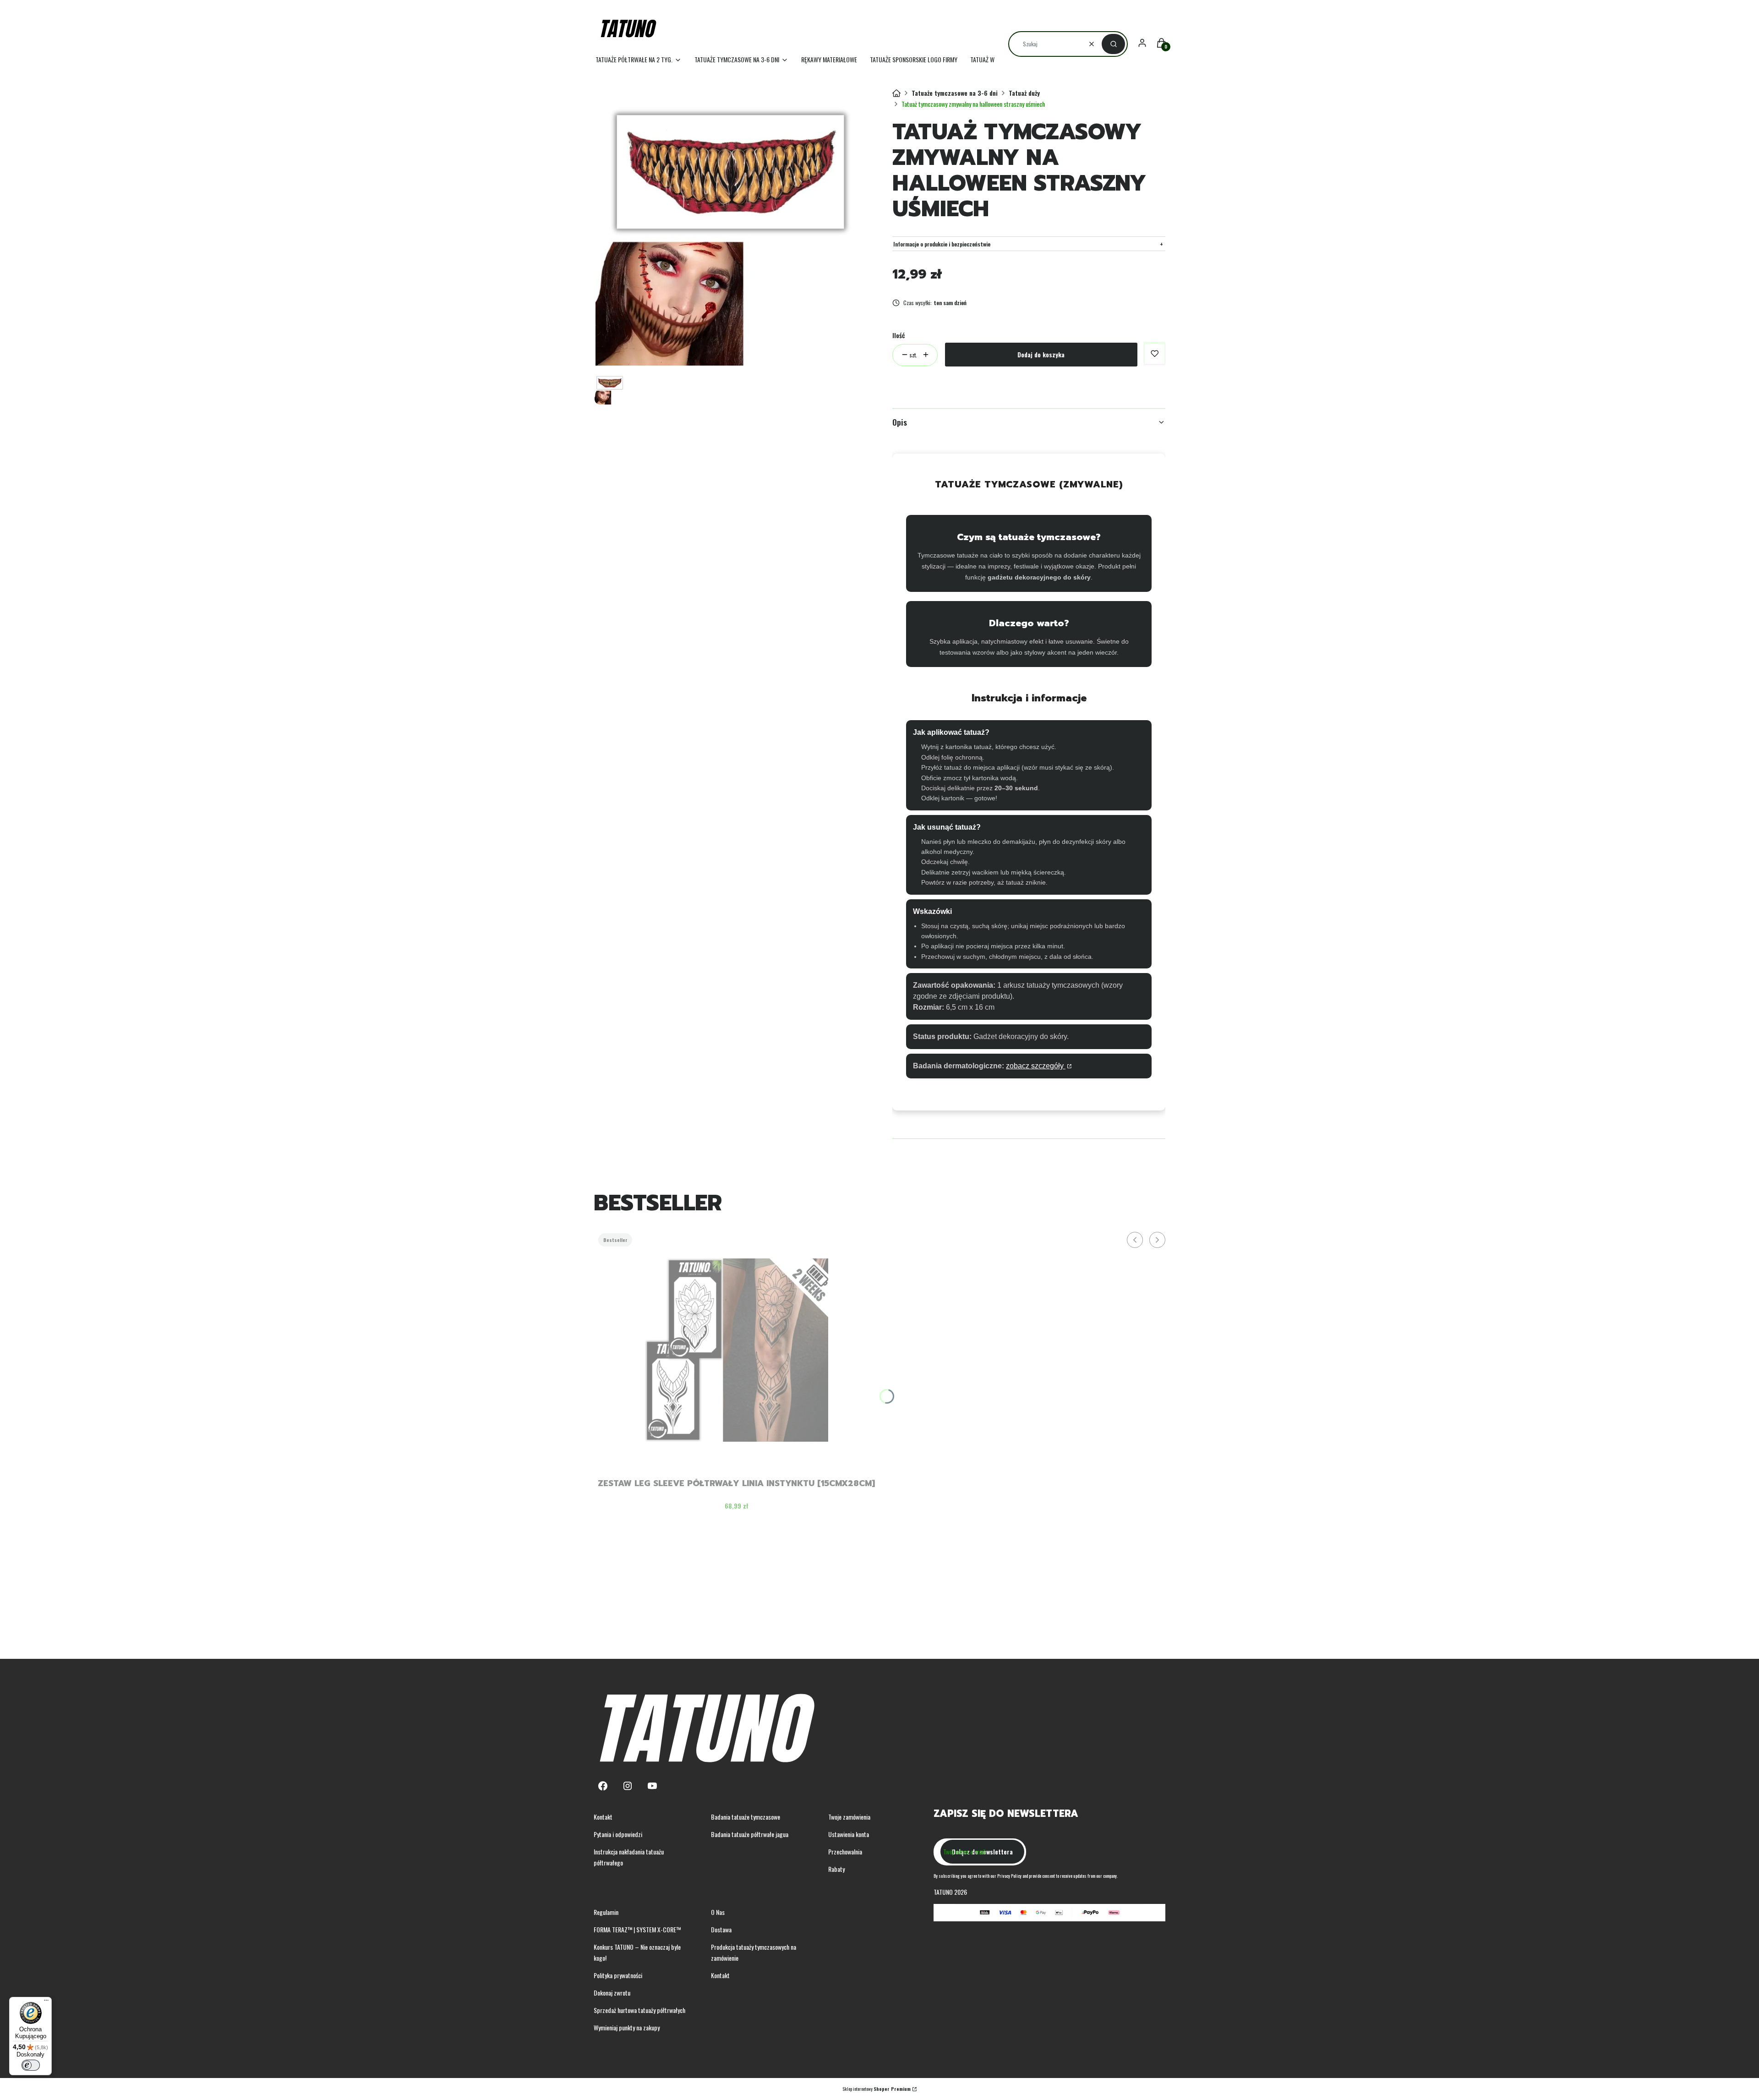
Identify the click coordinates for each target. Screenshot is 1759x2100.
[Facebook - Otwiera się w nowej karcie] (603, 1786)
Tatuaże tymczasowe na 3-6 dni (955, 93)
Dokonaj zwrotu (612, 1993)
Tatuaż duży (1024, 93)
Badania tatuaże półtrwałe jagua (750, 1834)
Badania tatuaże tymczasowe (746, 1817)
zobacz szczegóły (1036, 1066)
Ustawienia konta (849, 1834)
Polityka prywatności (618, 1975)
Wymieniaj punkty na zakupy (627, 2027)
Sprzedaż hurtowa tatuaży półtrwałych (639, 2010)
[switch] (31, 2065)
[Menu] (46, 2002)
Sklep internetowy (877, 2089)
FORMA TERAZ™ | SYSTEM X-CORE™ (637, 1929)
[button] (1113, 44)
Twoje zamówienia (849, 1817)
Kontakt (603, 1817)
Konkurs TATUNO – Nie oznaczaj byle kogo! (637, 1952)
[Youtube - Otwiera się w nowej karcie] (652, 1786)
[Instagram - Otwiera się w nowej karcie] (628, 1786)
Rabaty (836, 1869)
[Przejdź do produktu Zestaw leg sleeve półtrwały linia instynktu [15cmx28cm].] (737, 1350)
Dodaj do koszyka (1041, 354)
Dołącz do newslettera (982, 1851)
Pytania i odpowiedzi (618, 1834)
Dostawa (721, 1929)
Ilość (899, 335)
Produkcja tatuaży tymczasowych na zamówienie (754, 1952)
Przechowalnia (845, 1851)
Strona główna (896, 93)
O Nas (718, 1912)
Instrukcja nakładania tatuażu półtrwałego (629, 1857)
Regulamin (606, 1912)
